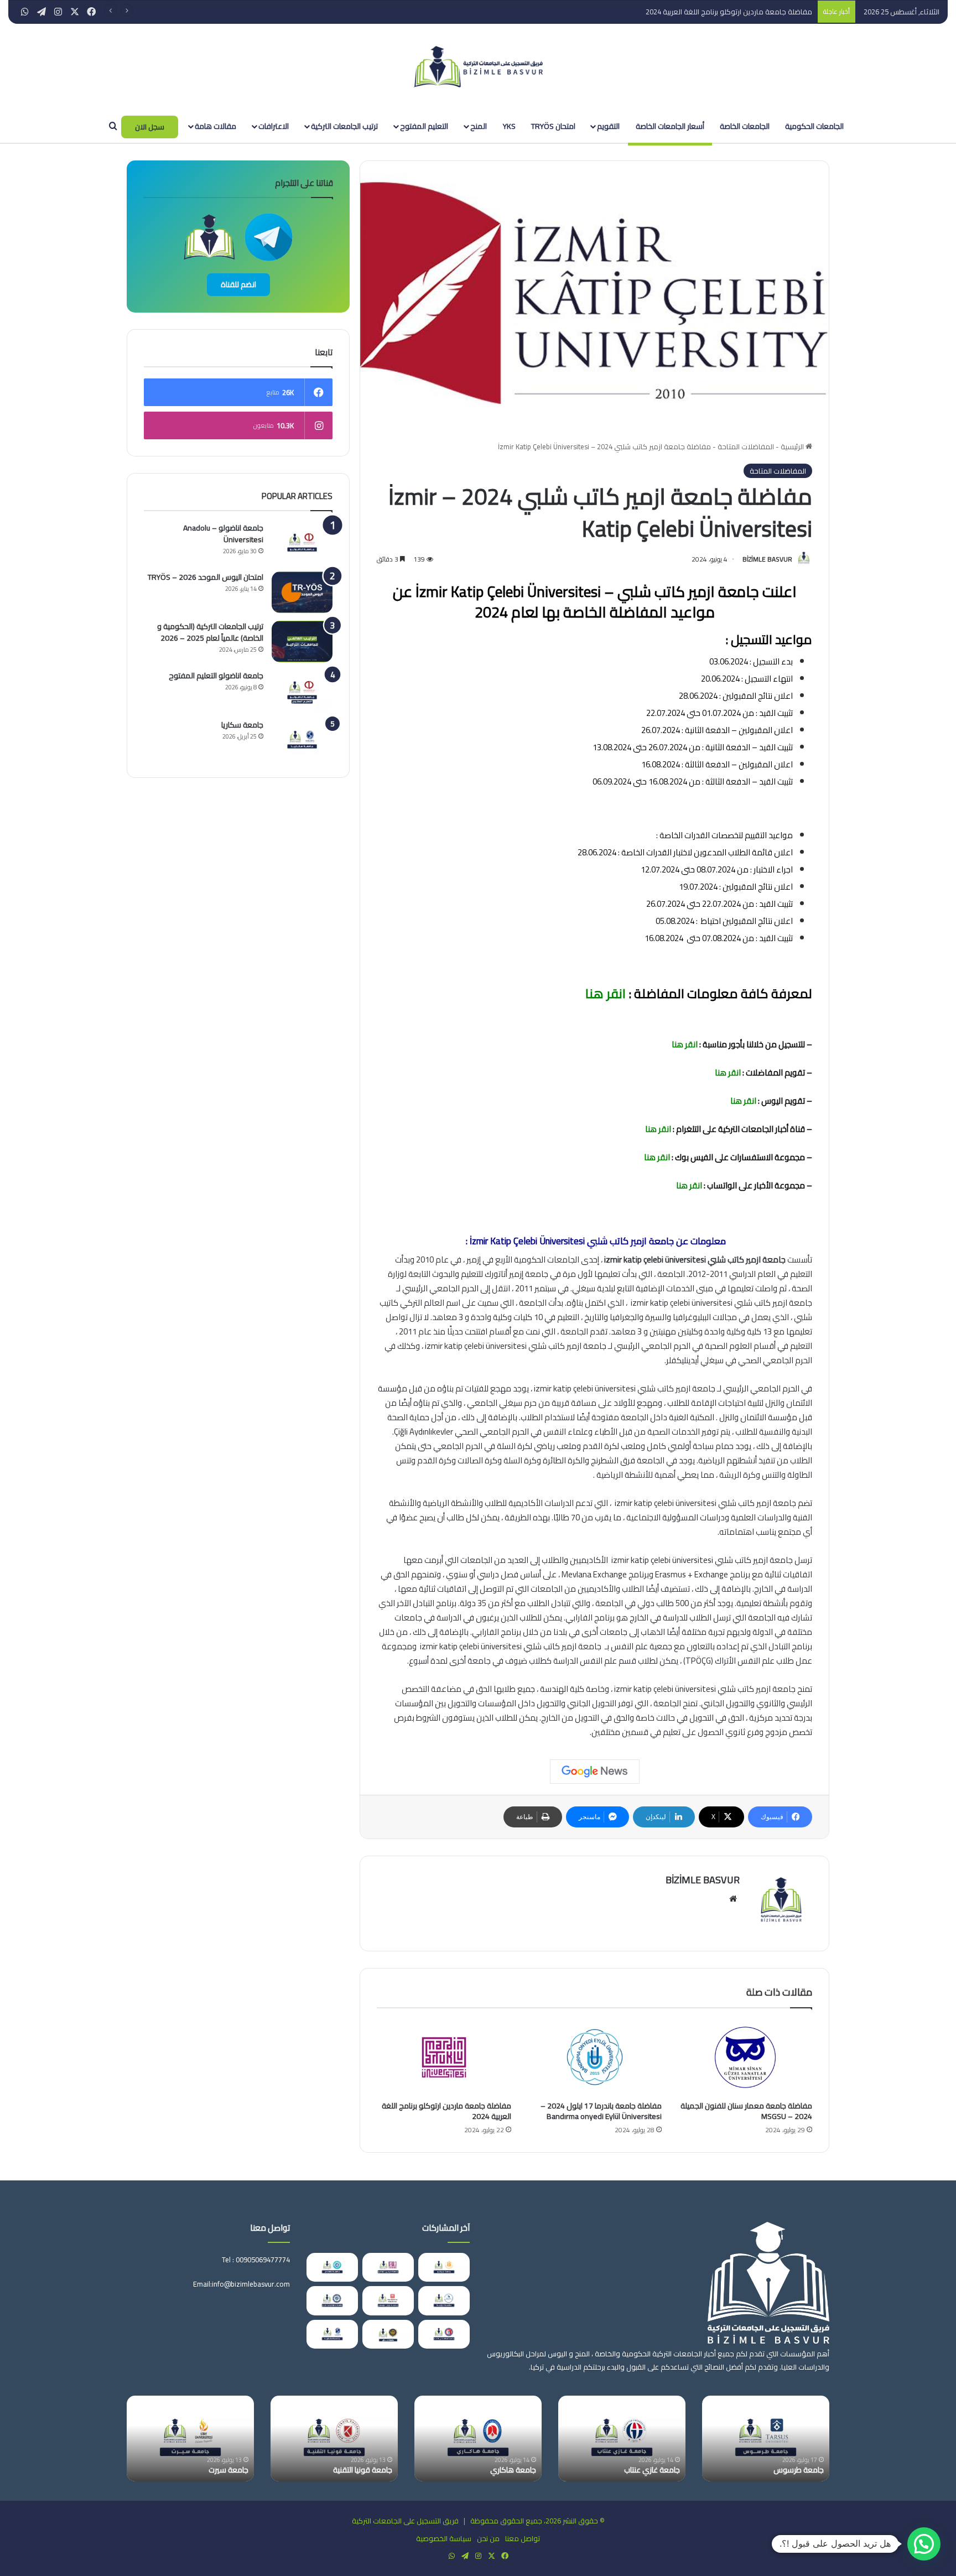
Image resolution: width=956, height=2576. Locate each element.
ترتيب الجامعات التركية (344, 126)
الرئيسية (793, 446)
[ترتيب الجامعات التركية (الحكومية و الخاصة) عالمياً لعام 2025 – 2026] (302, 642)
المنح (479, 126)
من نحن (488, 2538)
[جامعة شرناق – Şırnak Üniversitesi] (388, 2334)
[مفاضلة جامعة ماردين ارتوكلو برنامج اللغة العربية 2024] (444, 2057)
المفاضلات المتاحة (746, 446)
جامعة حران (357, 2470)
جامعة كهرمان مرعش (197, 2470)
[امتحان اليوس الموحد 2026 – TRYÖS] (302, 592)
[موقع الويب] (733, 1899)
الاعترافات (274, 126)
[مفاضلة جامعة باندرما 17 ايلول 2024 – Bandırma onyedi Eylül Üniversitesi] (595, 2057)
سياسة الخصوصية (444, 2538)
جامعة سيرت (643, 2470)
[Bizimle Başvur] (478, 67)
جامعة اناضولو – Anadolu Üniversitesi (223, 534)
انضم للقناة (238, 284)
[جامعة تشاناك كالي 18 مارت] (444, 2334)
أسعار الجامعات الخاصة (670, 126)
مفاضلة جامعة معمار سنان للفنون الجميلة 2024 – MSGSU (746, 2111)
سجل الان (150, 127)
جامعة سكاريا (242, 725)
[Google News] (595, 1772)
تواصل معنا (523, 2538)
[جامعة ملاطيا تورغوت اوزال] (332, 2301)
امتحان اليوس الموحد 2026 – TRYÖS (206, 577)
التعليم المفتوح (424, 126)
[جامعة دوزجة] (444, 2301)
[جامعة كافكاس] (332, 2267)
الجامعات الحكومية (814, 126)
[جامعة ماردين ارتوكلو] (388, 2267)
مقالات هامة (215, 126)
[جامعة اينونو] (444, 2267)
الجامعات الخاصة (745, 126)
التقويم (608, 126)
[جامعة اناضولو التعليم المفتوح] (302, 691)
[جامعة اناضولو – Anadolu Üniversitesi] (302, 543)
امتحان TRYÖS (553, 126)
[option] (749, 2439)
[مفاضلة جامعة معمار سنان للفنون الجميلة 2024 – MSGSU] (745, 2057)
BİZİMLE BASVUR (767, 559)
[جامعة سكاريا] (302, 740)
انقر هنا (604, 993)
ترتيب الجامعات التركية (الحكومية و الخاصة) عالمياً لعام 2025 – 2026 (210, 632)
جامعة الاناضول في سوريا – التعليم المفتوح (464, 2465)
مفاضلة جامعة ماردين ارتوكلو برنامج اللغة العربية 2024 (719, 12)
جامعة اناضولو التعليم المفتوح (216, 676)
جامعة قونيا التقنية (777, 2470)
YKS (509, 126)
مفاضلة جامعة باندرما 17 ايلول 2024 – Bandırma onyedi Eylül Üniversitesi (601, 2111)
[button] (924, 2544)
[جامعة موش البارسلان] (388, 2301)
